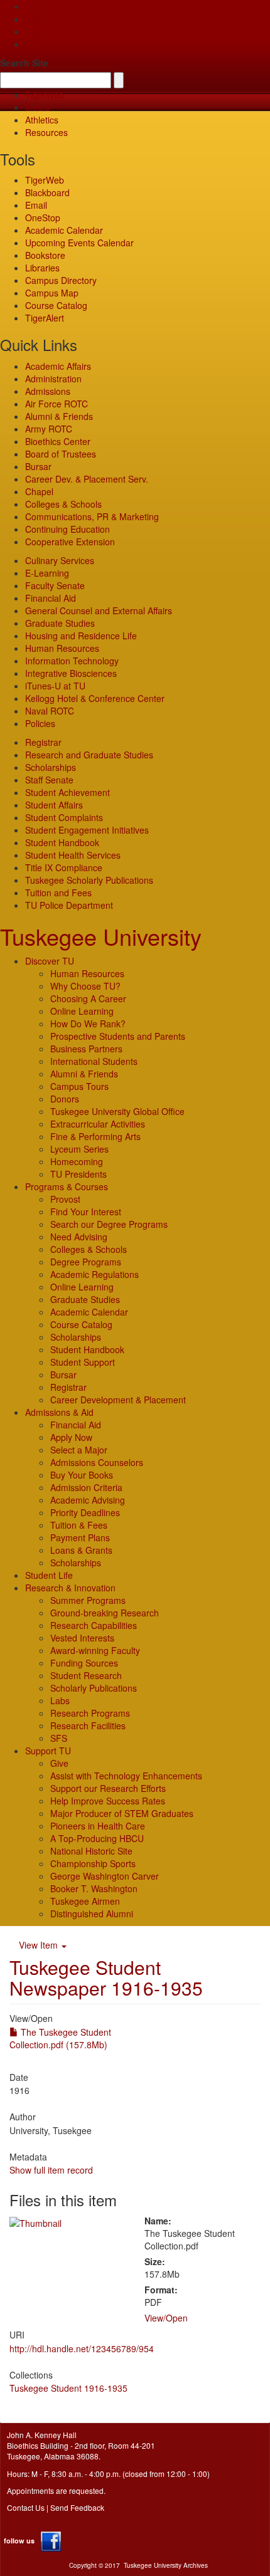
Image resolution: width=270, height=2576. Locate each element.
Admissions (48, 391)
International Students (94, 1061)
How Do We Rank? (88, 1024)
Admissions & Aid (59, 1412)
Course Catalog (56, 305)
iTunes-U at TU (55, 686)
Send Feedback (77, 2507)
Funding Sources (84, 1663)
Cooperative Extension (70, 542)
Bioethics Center (58, 441)
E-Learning (47, 573)
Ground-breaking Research (105, 1613)
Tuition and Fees (58, 893)
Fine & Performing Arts (95, 1136)
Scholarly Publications (94, 1688)
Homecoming (77, 1161)
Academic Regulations (94, 1274)
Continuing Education (67, 529)
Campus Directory (61, 280)
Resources (46, 132)
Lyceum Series (79, 1149)
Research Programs (90, 1713)
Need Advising (79, 1237)
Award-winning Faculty (95, 1650)
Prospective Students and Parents (118, 1036)
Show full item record (51, 2170)
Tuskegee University (101, 936)
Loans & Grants (81, 1550)
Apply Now (71, 1437)
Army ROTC (49, 429)
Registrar (43, 742)
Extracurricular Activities (98, 1124)
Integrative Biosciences (71, 673)
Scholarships (51, 767)
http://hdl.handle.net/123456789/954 (82, 2348)
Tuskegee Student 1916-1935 (68, 2388)
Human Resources (62, 648)
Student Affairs (54, 805)
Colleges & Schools (63, 504)
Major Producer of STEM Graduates (122, 1813)
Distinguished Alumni (92, 1914)
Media (37, 107)
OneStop (43, 217)
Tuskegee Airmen (85, 1901)
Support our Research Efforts (108, 1788)
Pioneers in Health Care (98, 1826)
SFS (59, 1738)
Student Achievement (67, 792)
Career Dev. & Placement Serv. (87, 479)
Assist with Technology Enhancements (126, 1776)
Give (34, 19)
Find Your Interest (86, 1212)
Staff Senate (49, 780)
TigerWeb (45, 95)
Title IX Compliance (64, 867)
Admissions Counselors (97, 1462)
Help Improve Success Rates (108, 1801)
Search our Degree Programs (109, 1224)
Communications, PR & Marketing (92, 516)
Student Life (49, 1575)
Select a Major (79, 1450)
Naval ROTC (50, 711)
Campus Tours (79, 1086)
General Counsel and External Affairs (99, 610)
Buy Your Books (82, 1475)
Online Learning (82, 1011)
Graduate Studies (60, 623)
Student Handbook (62, 842)
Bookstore (45, 255)
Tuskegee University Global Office (117, 1111)
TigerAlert (45, 318)
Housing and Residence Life (81, 636)
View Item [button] (40, 1945)
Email (36, 205)
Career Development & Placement (118, 1400)
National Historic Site (91, 1851)
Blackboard (47, 192)
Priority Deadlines (85, 1512)
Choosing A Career (88, 998)
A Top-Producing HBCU (97, 1838)
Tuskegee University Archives (166, 2565)
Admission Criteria (86, 1487)
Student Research (86, 1675)
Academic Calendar (64, 230)
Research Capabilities (94, 1625)
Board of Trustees (61, 454)
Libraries (42, 268)
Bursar (38, 466)
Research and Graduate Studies (89, 755)
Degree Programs (86, 1262)
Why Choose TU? (85, 986)
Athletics (42, 120)
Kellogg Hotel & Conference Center (95, 698)
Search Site (24, 63)
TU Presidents (78, 1174)
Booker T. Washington (94, 1888)
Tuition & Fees (79, 1525)
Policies (40, 723)
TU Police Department (69, 905)
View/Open (166, 2318)
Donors (65, 1099)
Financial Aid (51, 598)
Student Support (83, 1362)
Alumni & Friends (59, 416)
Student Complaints (64, 817)
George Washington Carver (105, 1876)
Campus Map (52, 293)
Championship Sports (93, 1863)
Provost (65, 1199)
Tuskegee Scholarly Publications (89, 880)
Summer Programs (88, 1600)
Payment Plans (80, 1537)
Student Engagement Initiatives (87, 830)
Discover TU (50, 961)
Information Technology (72, 661)
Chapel (39, 491)
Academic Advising (88, 1500)
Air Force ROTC (57, 404)
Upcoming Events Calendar (79, 243)
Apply (36, 6)
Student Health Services (73, 855)
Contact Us (26, 2507)
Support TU (48, 1751)
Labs (60, 1700)
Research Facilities (88, 1725)
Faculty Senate (55, 585)
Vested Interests (82, 1638)
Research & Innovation (70, 1588)
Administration (53, 379)
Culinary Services (60, 560)
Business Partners (86, 1049)
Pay (33, 44)
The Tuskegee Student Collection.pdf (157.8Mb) (60, 2038)
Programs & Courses (67, 1186)
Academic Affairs (58, 366)
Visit (33, 31)
